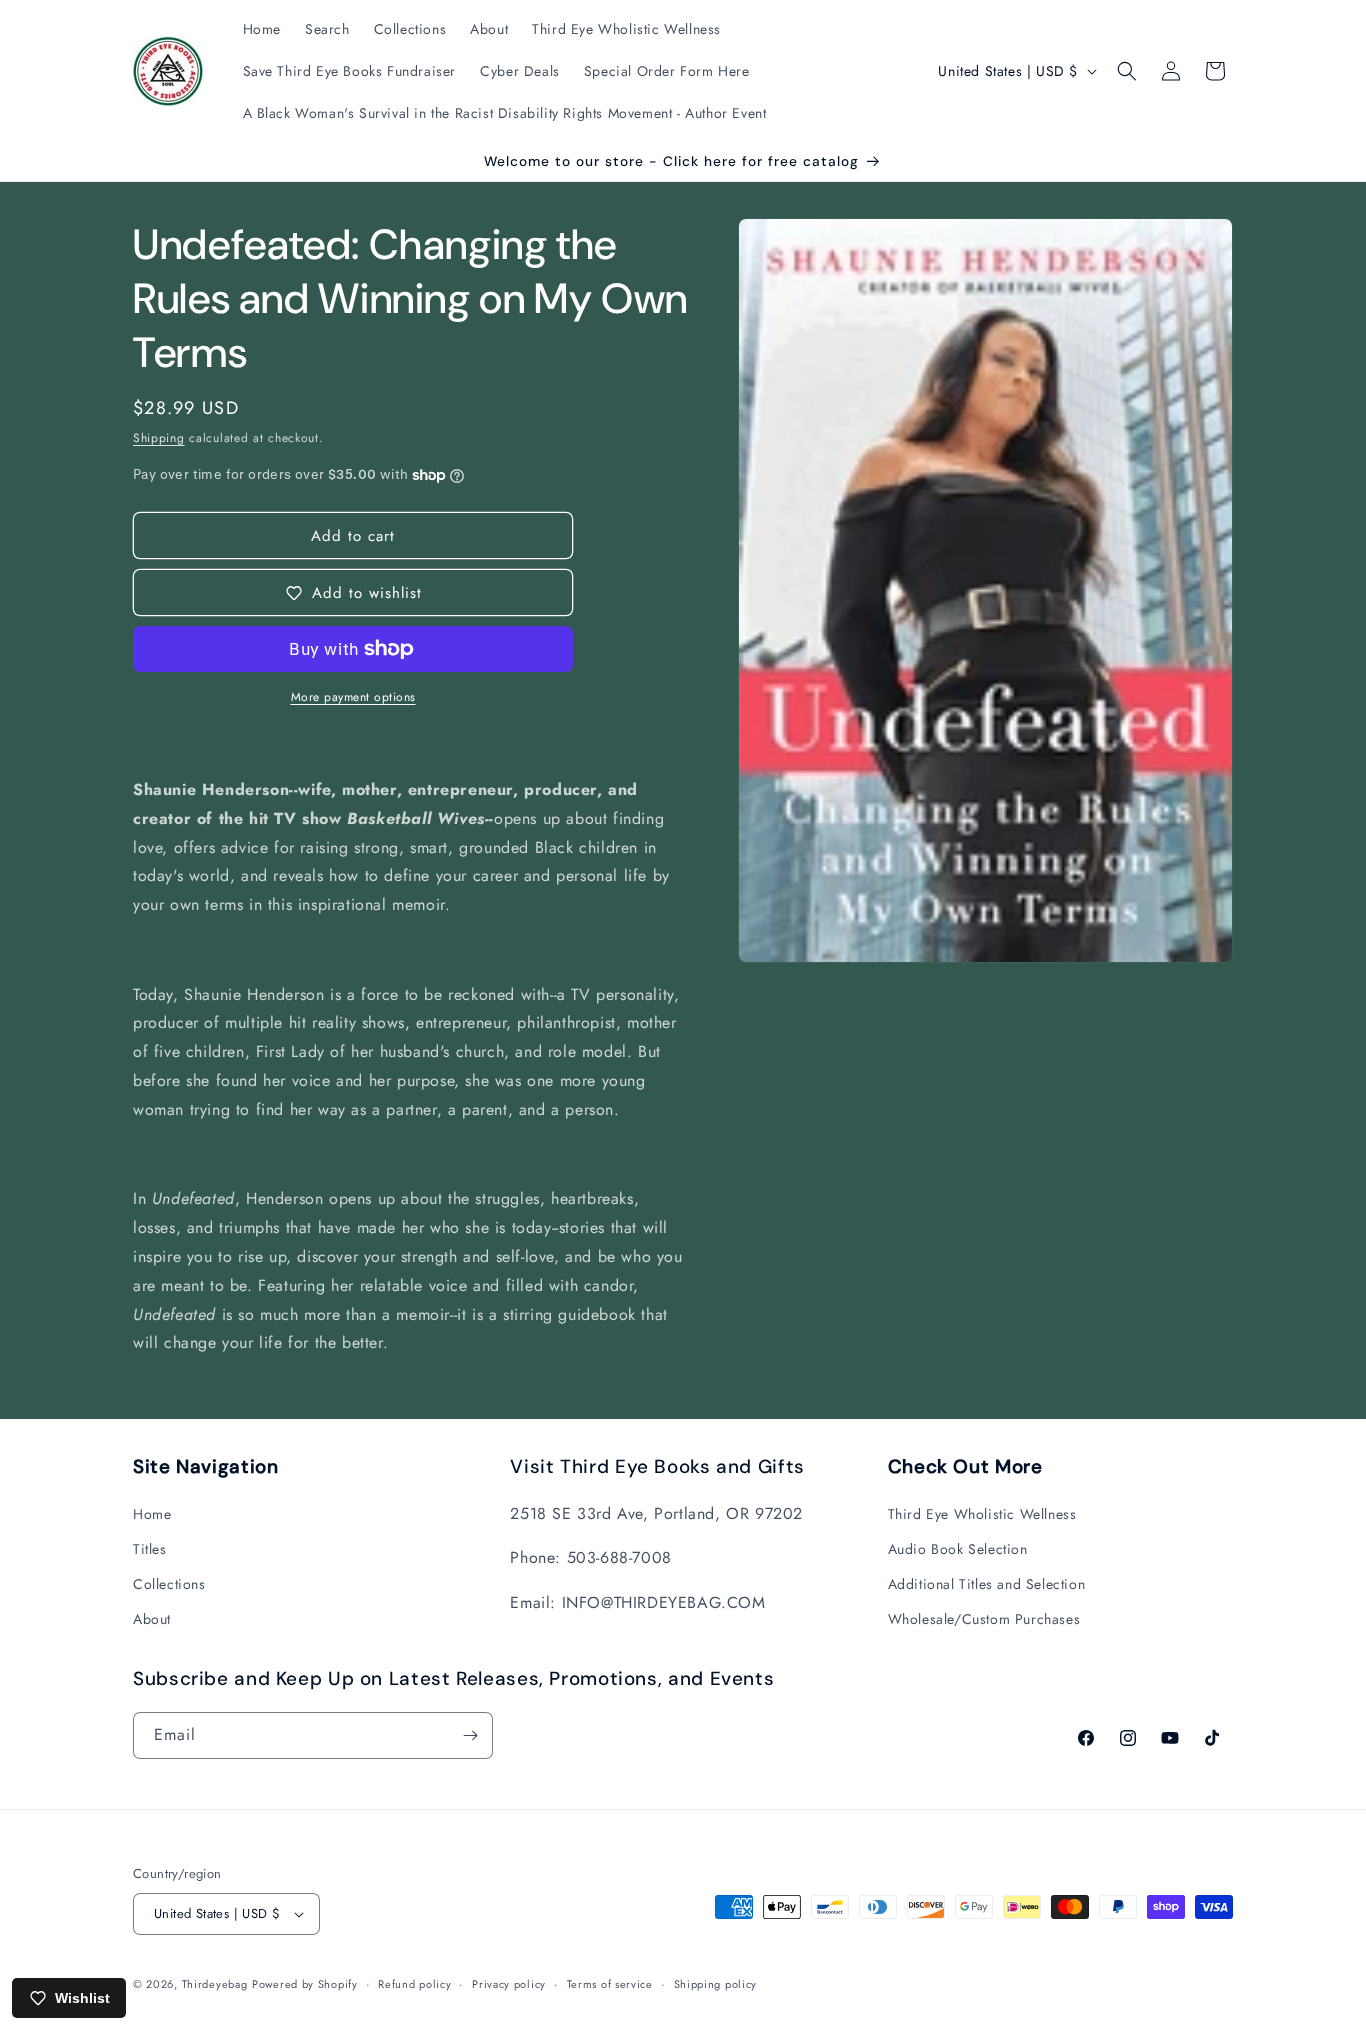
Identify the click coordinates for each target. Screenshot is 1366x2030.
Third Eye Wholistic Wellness (982, 1514)
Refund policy (414, 1984)
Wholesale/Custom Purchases (984, 1619)
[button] (1127, 71)
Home (152, 1514)
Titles (150, 1549)
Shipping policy (716, 1984)
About (152, 1619)
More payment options (353, 697)
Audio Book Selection (958, 1549)
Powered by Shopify (305, 1984)
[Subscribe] (470, 1735)
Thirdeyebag (215, 1984)
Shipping (159, 438)
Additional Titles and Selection (987, 1584)
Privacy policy (509, 1984)
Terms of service (610, 1984)
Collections (169, 1584)
